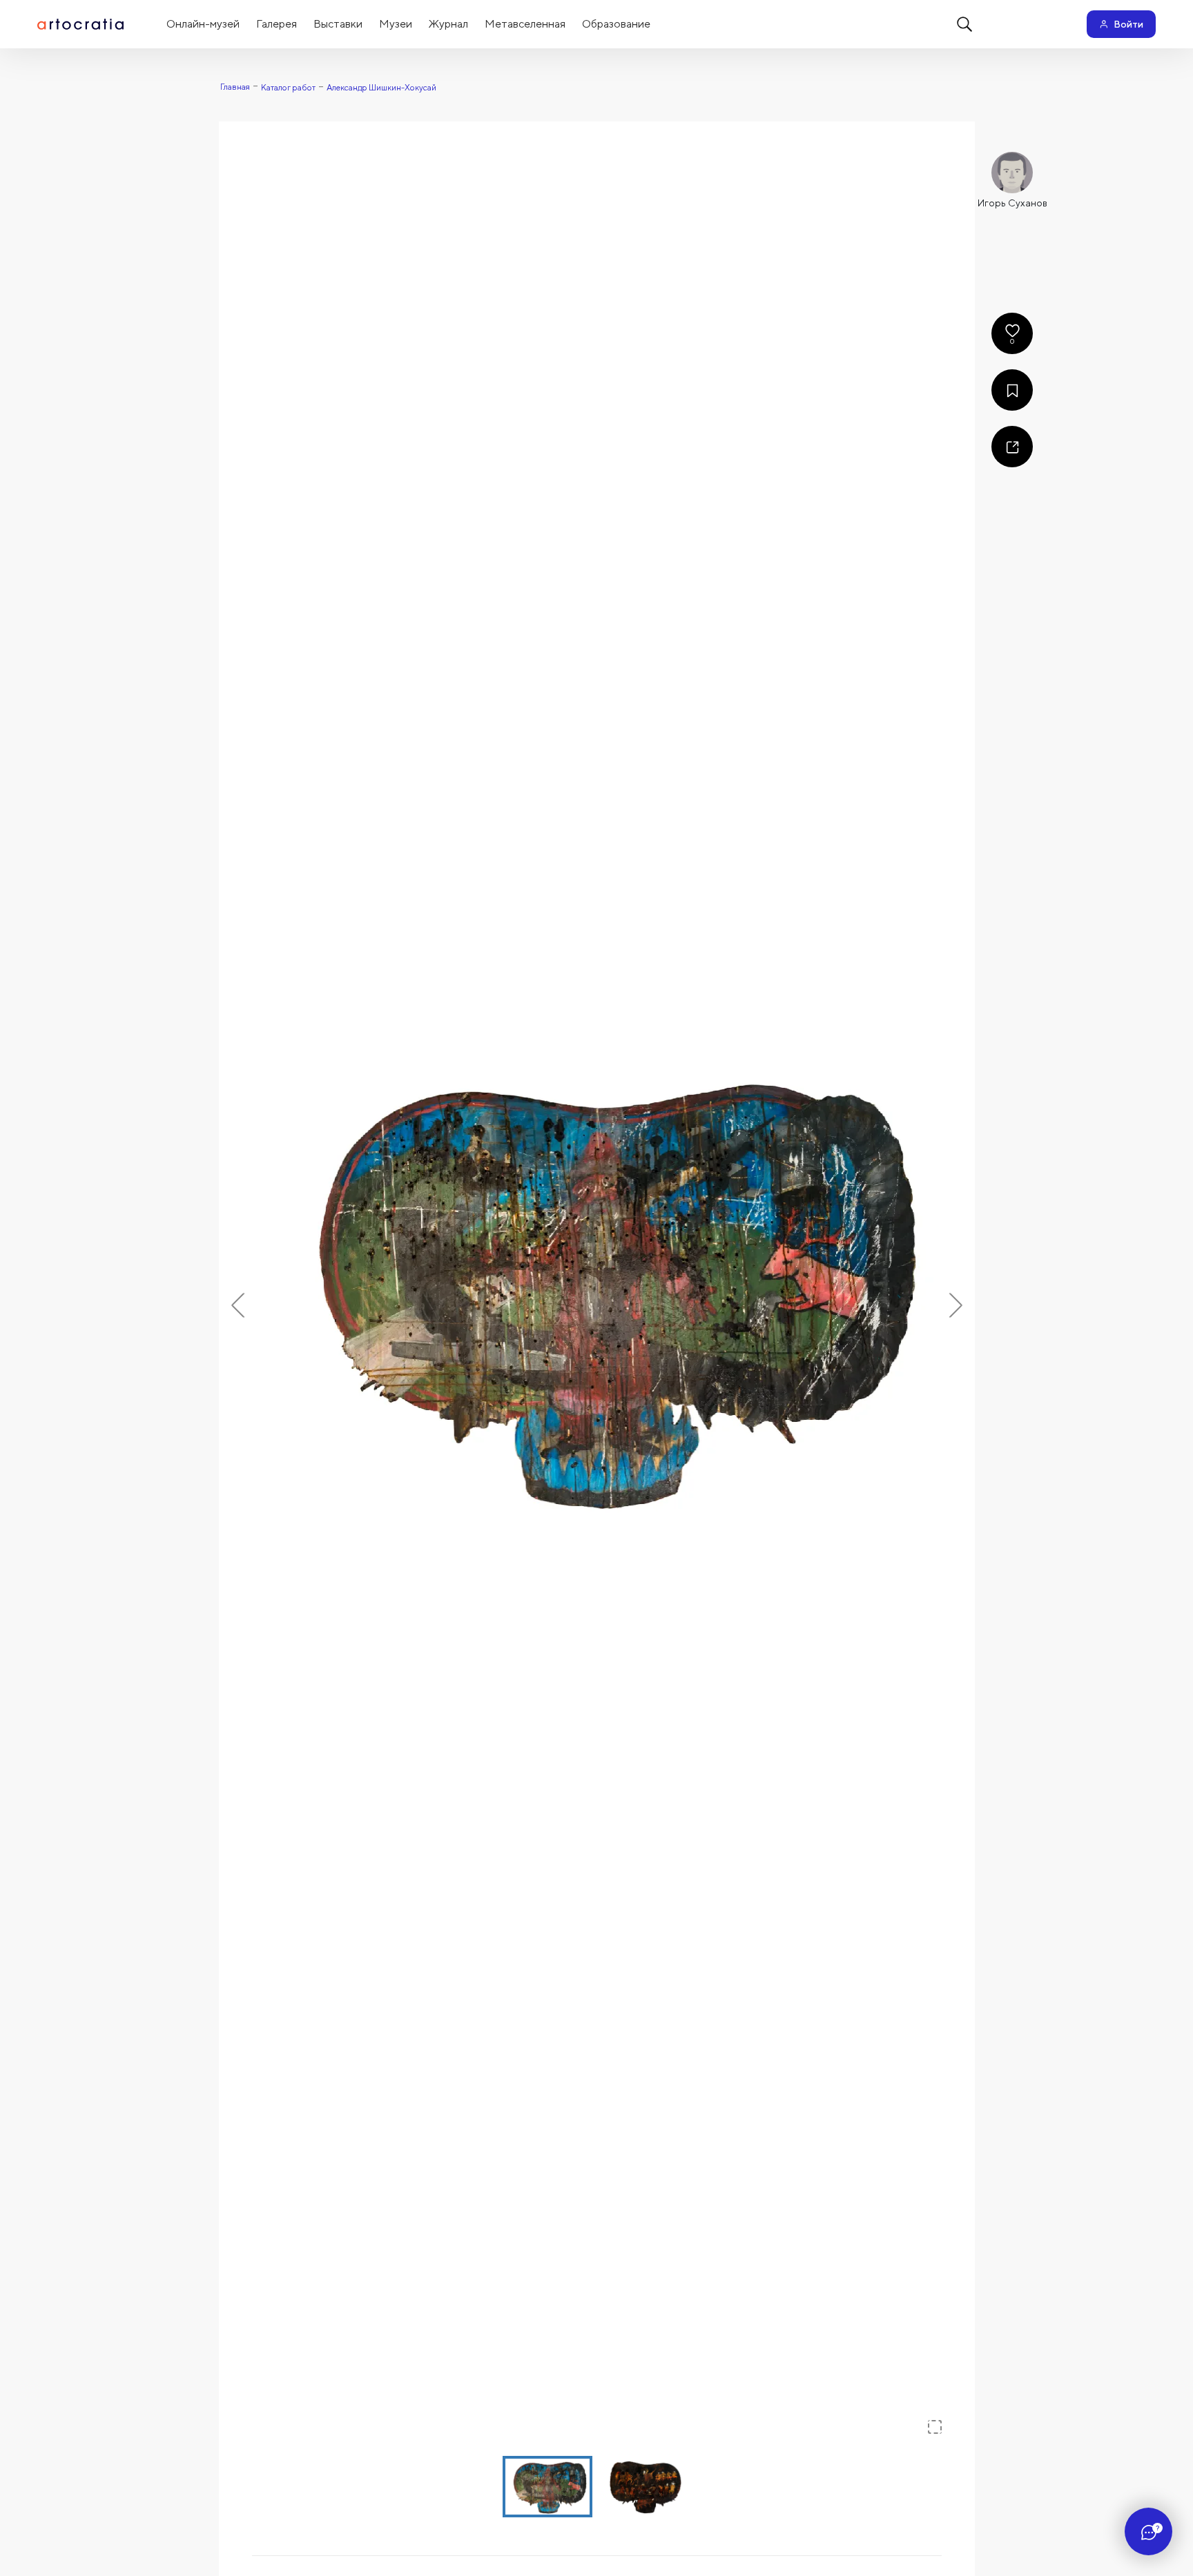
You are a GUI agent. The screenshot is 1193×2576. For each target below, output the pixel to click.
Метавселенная (525, 24)
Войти (1128, 24)
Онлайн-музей (203, 24)
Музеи (396, 24)
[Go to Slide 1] (547, 2487)
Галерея (277, 24)
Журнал (448, 24)
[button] (597, 1286)
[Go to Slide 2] (646, 2487)
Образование (616, 24)
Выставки (338, 24)
